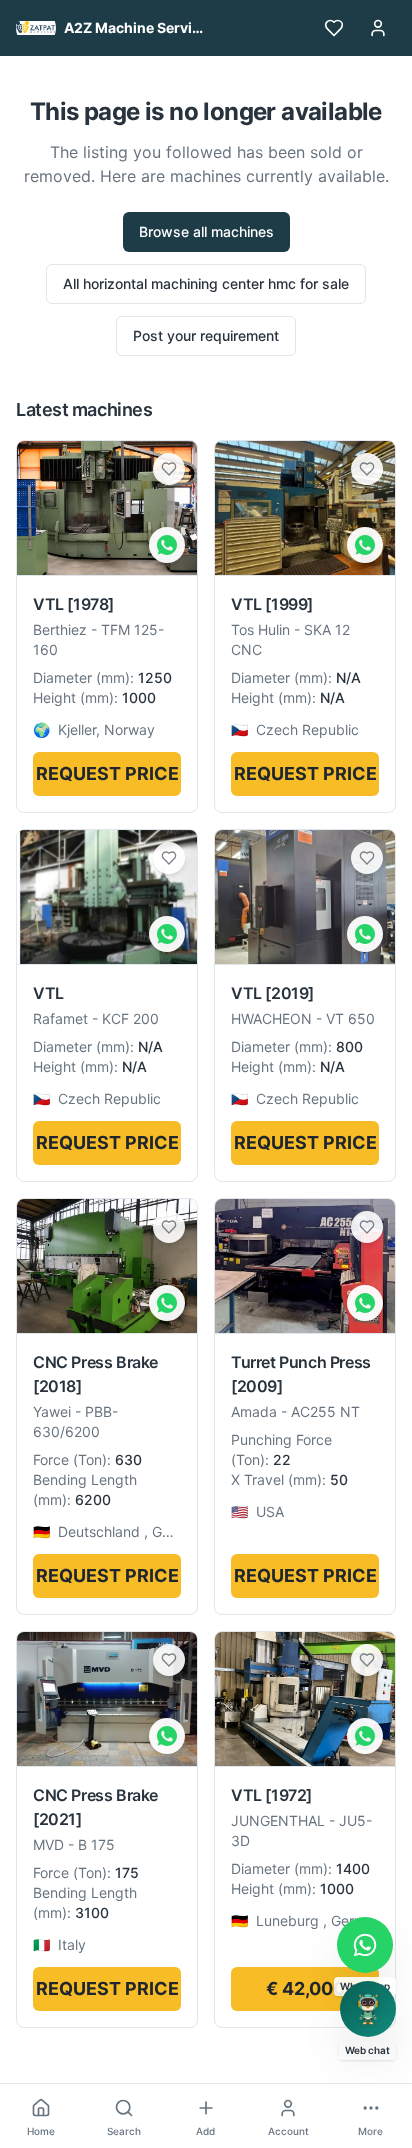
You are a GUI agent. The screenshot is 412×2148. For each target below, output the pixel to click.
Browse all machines (206, 231)
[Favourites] (334, 28)
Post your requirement (206, 335)
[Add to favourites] (169, 469)
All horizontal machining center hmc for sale (206, 283)
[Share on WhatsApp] (167, 545)
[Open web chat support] (368, 2009)
